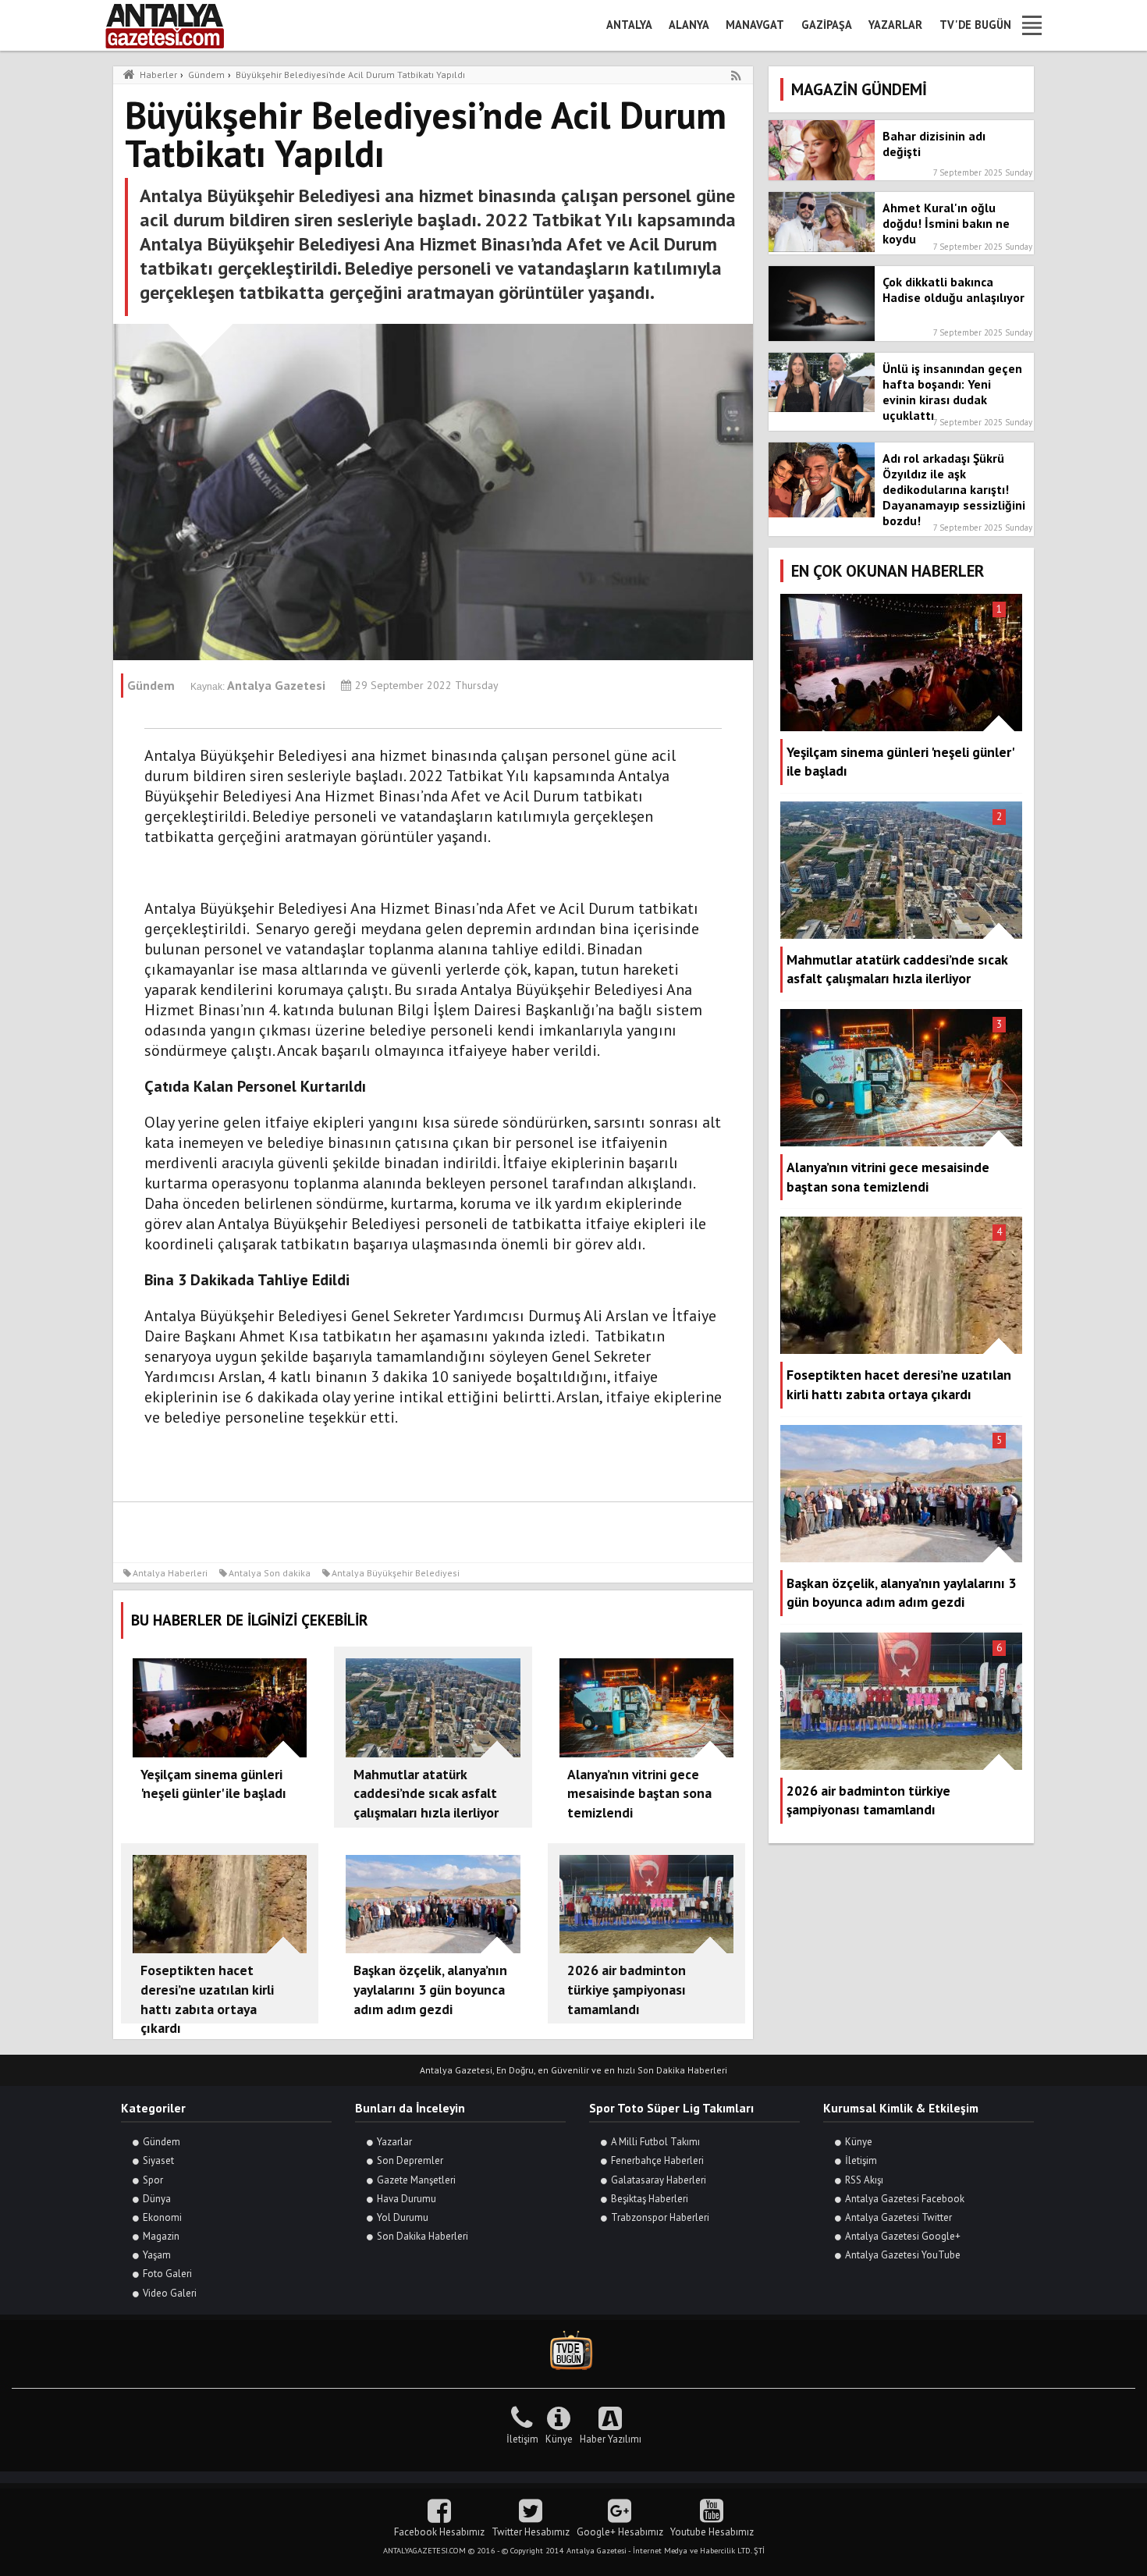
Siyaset (158, 2160)
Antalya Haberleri (170, 1573)
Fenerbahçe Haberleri (657, 2160)
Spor (153, 2180)
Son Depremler (410, 2160)
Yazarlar (895, 25)
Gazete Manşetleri (416, 2180)
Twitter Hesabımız (531, 2532)
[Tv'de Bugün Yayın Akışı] (573, 2351)
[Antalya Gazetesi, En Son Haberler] (176, 25)
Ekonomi (162, 2217)
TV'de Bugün (975, 25)
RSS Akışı (864, 2180)
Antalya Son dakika (270, 1573)
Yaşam (157, 2255)
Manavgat (755, 25)
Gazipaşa (827, 25)
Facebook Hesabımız (439, 2532)
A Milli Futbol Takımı (655, 2142)
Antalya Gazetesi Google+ (903, 2236)
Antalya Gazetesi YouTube (903, 2255)
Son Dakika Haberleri (423, 2236)
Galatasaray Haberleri (659, 2180)
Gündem (162, 2142)
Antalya (629, 25)
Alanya (689, 25)
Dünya (157, 2199)
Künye (859, 2142)
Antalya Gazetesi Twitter (898, 2217)
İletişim (861, 2160)
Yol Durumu (403, 2217)
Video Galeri (170, 2293)
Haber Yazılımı (611, 2439)
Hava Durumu (407, 2199)
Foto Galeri (167, 2274)
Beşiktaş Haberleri (650, 2199)
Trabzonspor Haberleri (660, 2217)
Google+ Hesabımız (620, 2532)
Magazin (161, 2236)
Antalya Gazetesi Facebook (905, 2199)
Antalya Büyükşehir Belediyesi (396, 1573)
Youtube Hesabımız (712, 2532)
